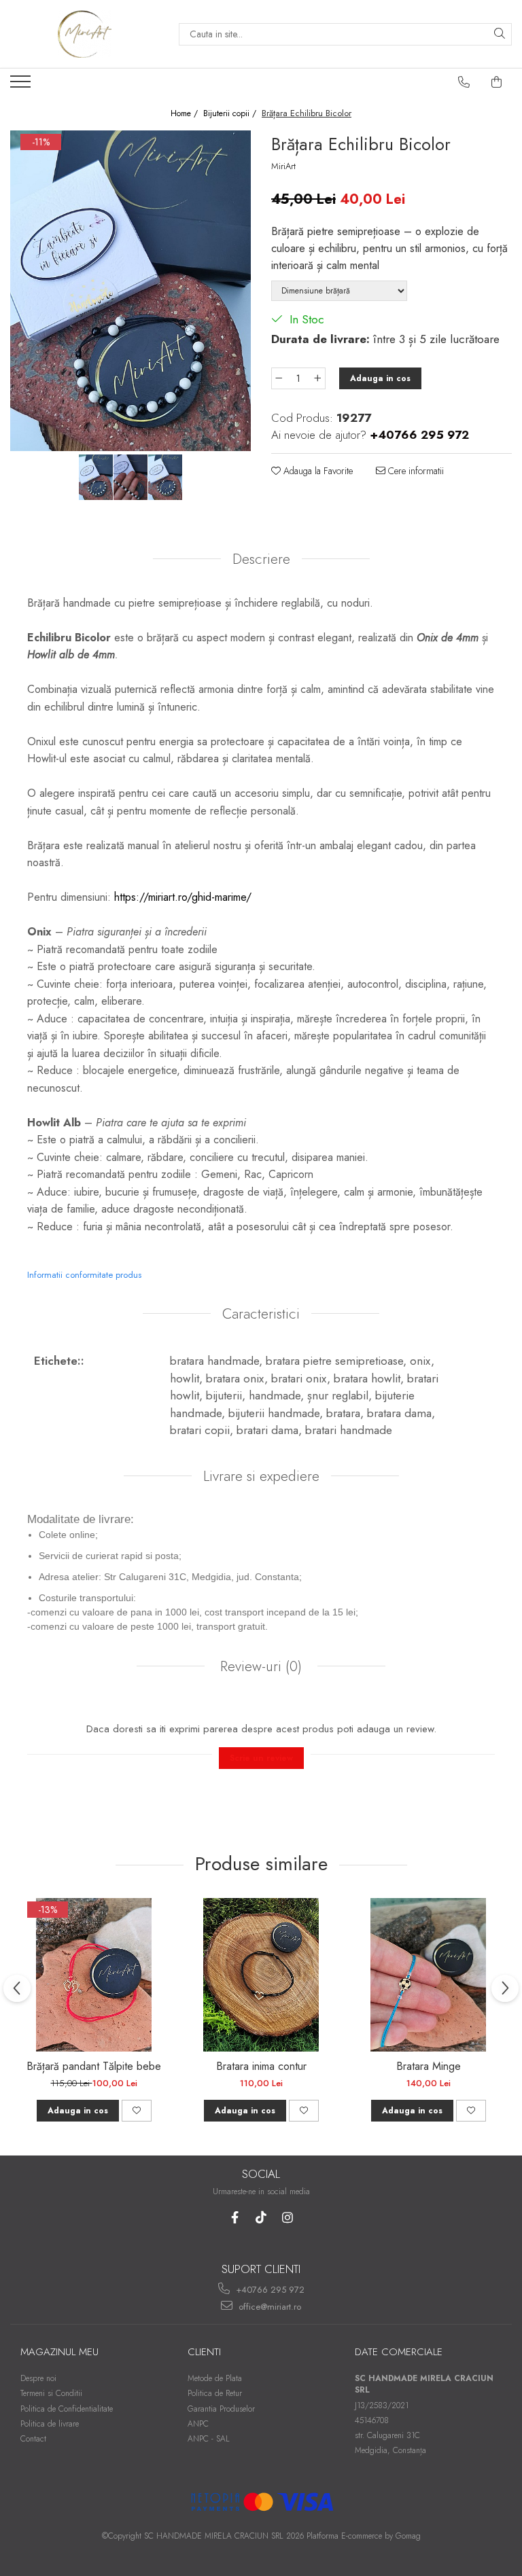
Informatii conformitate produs (84, 1275)
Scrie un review (261, 1758)
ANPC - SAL (209, 2439)
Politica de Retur (215, 2393)
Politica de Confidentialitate (67, 2409)
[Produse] (22, 86)
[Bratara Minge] (428, 1975)
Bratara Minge (429, 2066)
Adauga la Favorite (317, 471)
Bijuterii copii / (231, 114)
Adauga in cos (380, 378)
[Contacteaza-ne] (464, 82)
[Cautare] (500, 34)
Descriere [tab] (261, 559)
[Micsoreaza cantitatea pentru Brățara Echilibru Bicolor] (279, 378)
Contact (33, 2439)
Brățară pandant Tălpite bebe (94, 2066)
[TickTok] (261, 2218)
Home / (186, 114)
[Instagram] (288, 2218)
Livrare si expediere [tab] (261, 1476)
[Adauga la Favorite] (137, 2111)
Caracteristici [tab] (261, 1314)
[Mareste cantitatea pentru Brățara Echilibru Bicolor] (318, 378)
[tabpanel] (130, 291)
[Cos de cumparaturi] (497, 82)
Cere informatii (415, 471)
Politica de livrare (50, 2424)
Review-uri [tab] (259, 1666)
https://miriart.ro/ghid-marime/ (183, 897)
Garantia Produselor (221, 2409)
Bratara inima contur (261, 2066)
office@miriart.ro (268, 2307)
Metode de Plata (215, 2378)
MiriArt (283, 166)
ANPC (198, 2424)
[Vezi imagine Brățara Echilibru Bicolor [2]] (166, 478)
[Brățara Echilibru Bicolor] (130, 291)
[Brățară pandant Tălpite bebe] (94, 1975)
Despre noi (38, 2378)
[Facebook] (235, 2218)
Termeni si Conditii (51, 2393)
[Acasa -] (84, 34)
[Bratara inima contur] (261, 1975)
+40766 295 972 (269, 2290)
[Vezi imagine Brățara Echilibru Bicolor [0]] (96, 478)
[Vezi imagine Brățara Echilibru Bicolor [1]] (131, 478)
